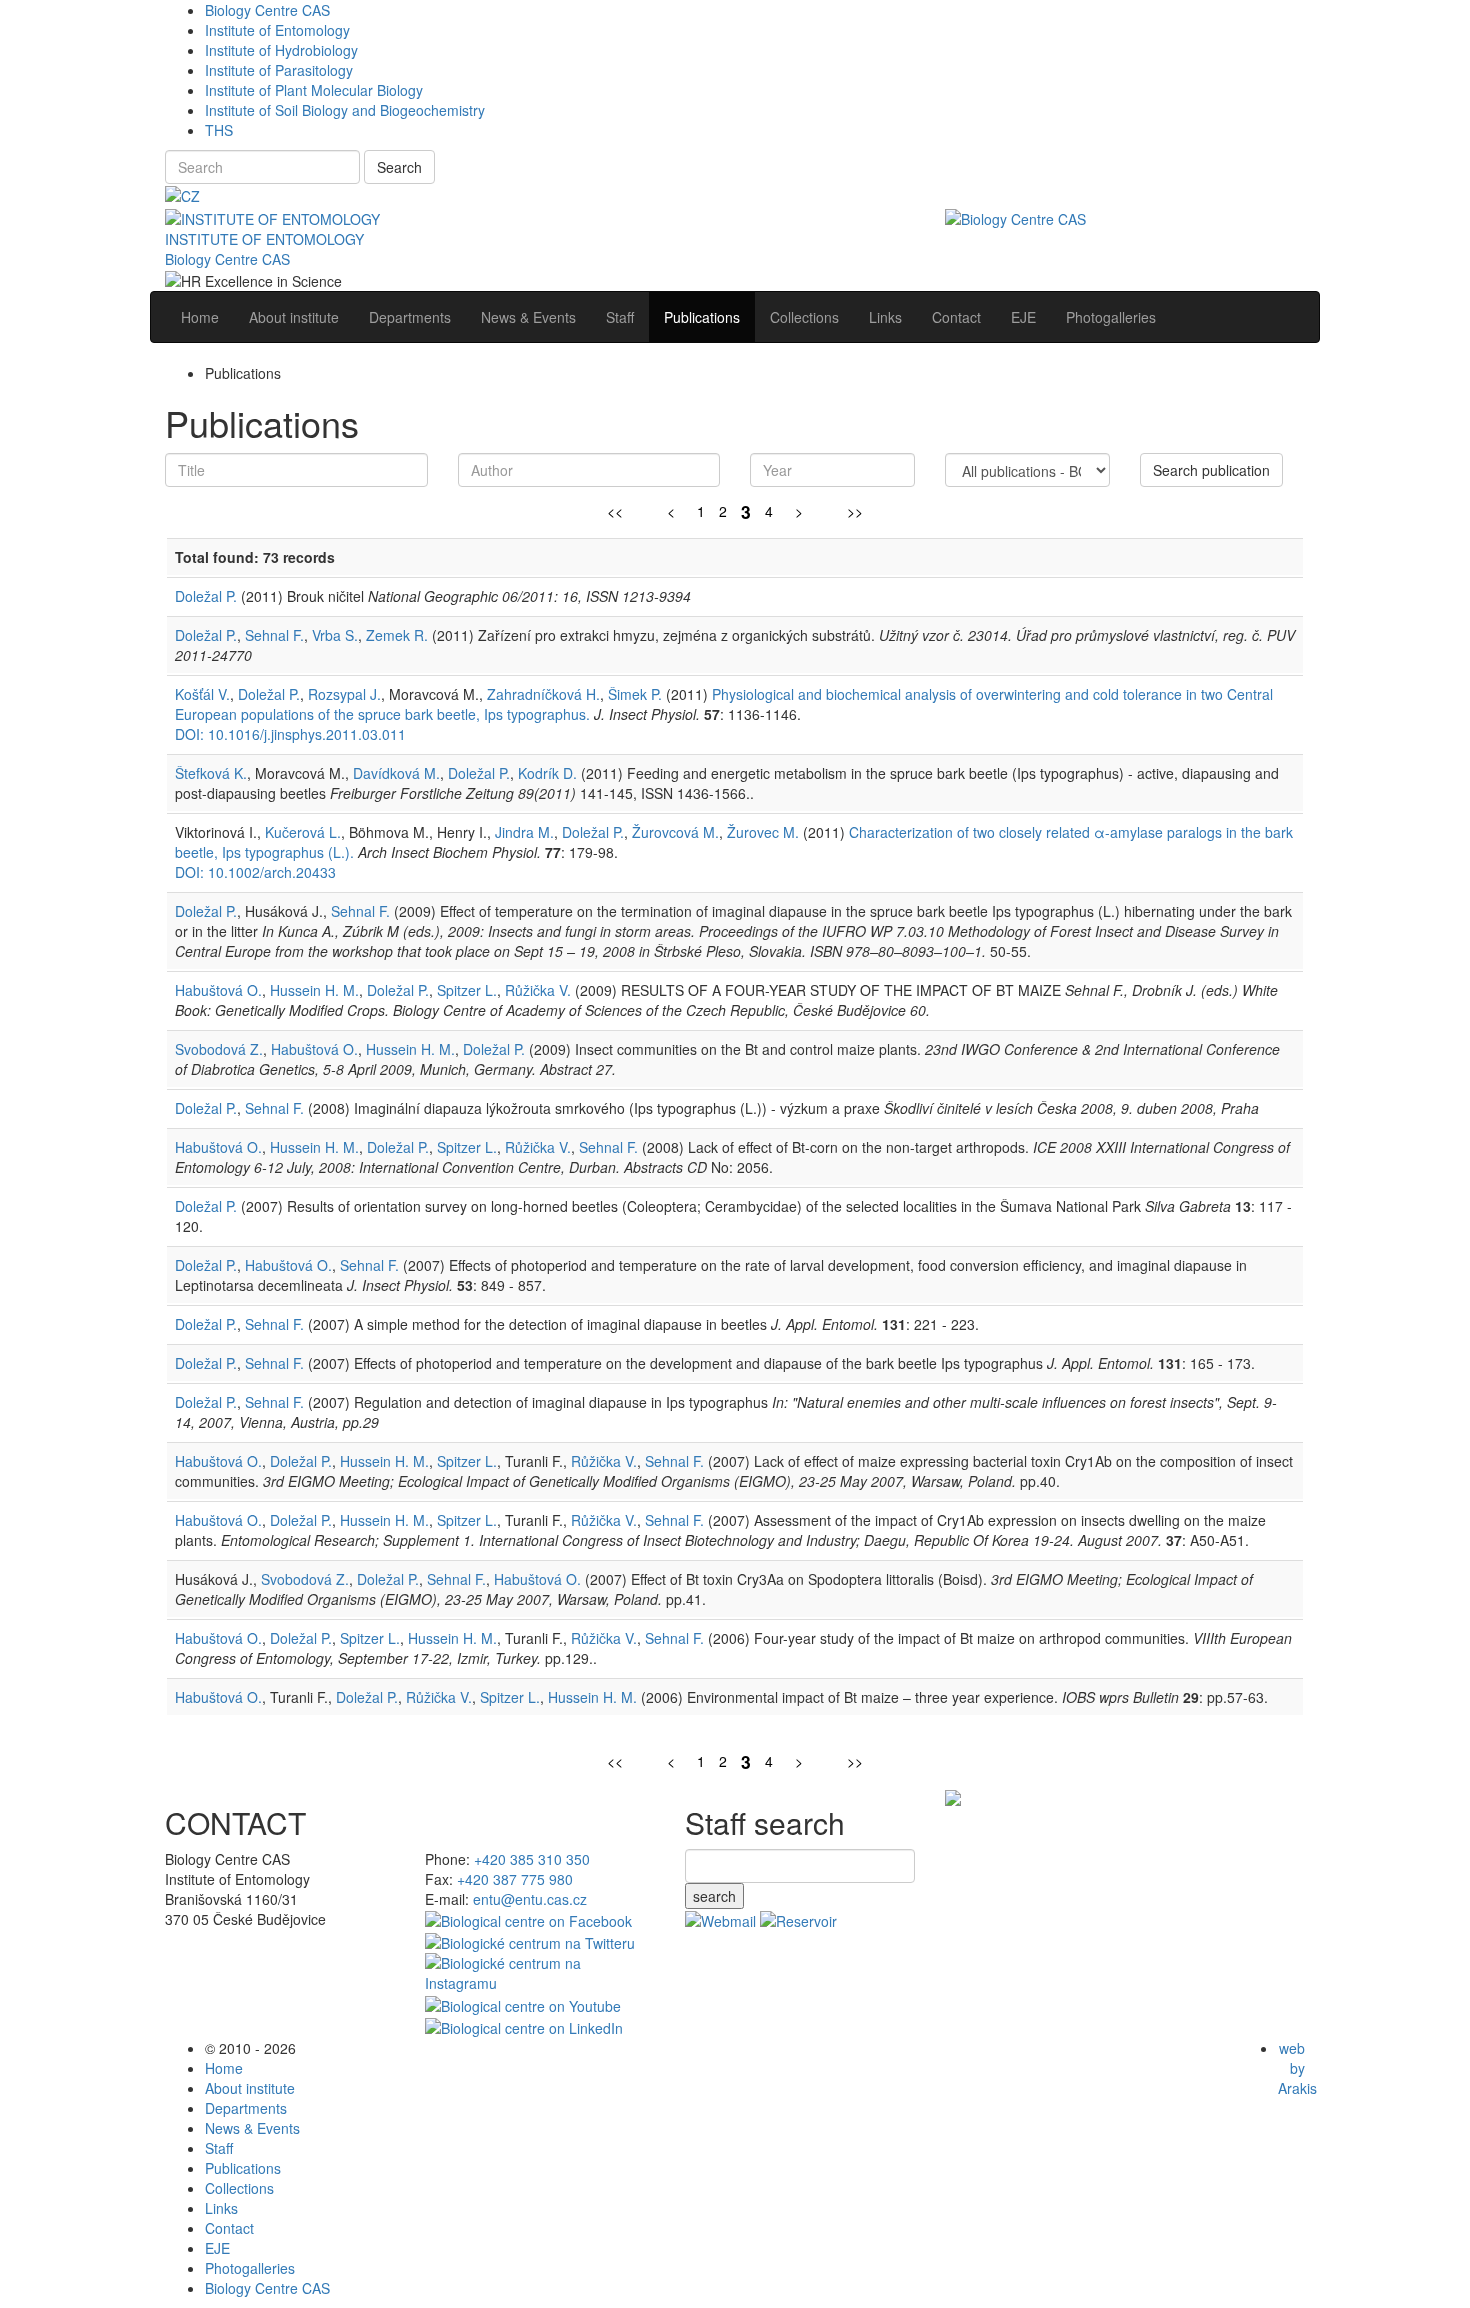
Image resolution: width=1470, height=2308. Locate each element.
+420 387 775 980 (515, 1879)
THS (219, 130)
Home (224, 2068)
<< (615, 511)
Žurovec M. (763, 832)
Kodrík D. (547, 773)
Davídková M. (396, 773)
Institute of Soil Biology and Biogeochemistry (345, 110)
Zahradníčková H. (543, 694)
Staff (219, 2148)
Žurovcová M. (675, 832)
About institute (250, 2088)
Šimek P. (635, 694)
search (714, 1896)
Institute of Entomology (277, 30)
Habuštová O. (218, 990)
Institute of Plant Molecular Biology (314, 90)
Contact (229, 2228)
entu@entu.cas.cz (530, 1899)
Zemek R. (397, 635)
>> (855, 511)
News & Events (252, 2128)
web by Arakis (1297, 2068)
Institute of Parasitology (279, 70)
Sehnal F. (274, 635)
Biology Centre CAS (267, 10)
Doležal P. (206, 596)
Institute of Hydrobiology (281, 50)
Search (399, 167)
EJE (217, 2248)
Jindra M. (524, 832)
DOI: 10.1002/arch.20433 (255, 872)
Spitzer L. (467, 990)
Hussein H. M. (314, 990)
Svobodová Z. (219, 1049)
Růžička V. (538, 990)
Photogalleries (250, 2268)
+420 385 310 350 (532, 1859)
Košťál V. (202, 694)
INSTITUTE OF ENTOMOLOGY (264, 239)
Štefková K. (211, 773)
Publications (243, 2168)
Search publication (1211, 470)
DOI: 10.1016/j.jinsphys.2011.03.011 (290, 734)
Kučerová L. (303, 832)
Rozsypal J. (344, 694)
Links (221, 2208)
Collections (239, 2188)
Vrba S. (335, 635)
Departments (246, 2108)
